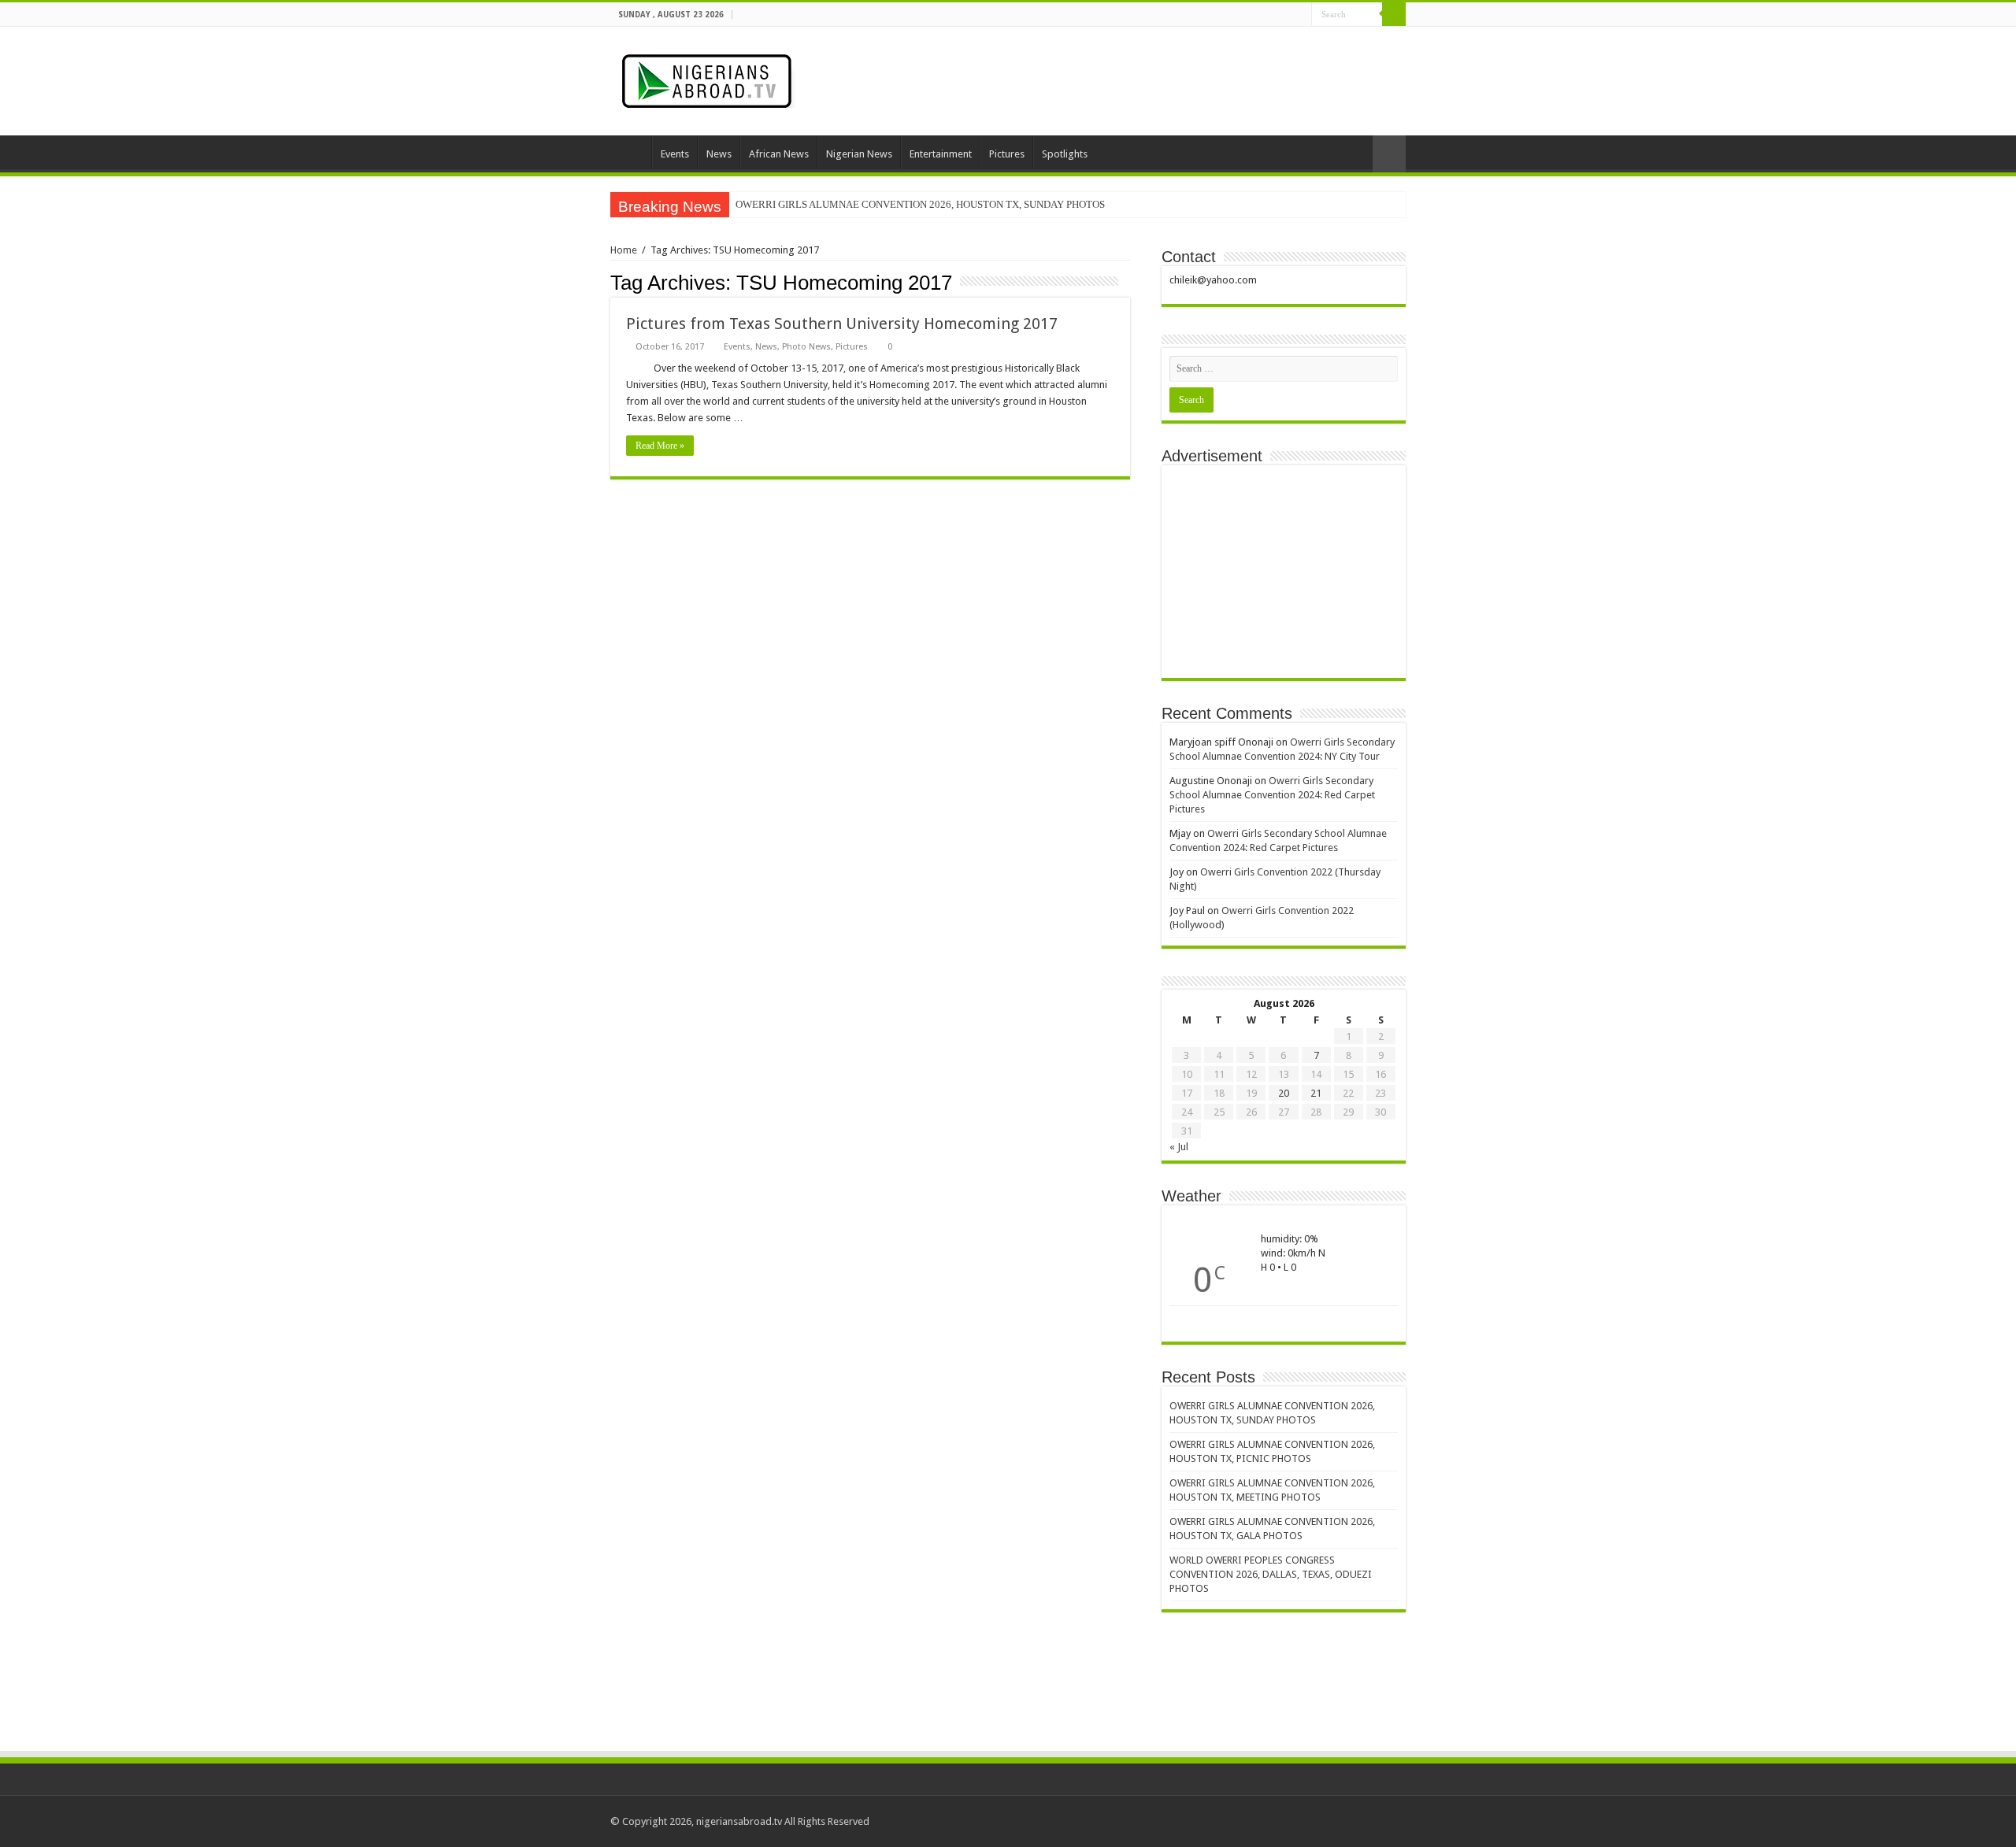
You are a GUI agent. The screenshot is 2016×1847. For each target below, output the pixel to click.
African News (779, 154)
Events (675, 154)
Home (631, 152)
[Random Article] (1389, 154)
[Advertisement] (1284, 572)
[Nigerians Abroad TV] (710, 78)
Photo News (806, 347)
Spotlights (1065, 154)
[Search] (1394, 14)
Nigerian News (859, 154)
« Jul (1179, 1147)
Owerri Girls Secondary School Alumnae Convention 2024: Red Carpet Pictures (1272, 795)
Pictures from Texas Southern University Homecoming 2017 (842, 324)
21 (1316, 1093)
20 (1284, 1093)
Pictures (1007, 154)
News (719, 154)
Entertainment (941, 154)
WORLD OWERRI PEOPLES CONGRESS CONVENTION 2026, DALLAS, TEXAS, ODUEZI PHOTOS (1271, 1574)
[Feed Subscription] (1126, 282)
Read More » (660, 446)
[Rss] (1285, 15)
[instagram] (1300, 15)
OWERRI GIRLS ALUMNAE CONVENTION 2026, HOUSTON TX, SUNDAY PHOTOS (920, 204)
